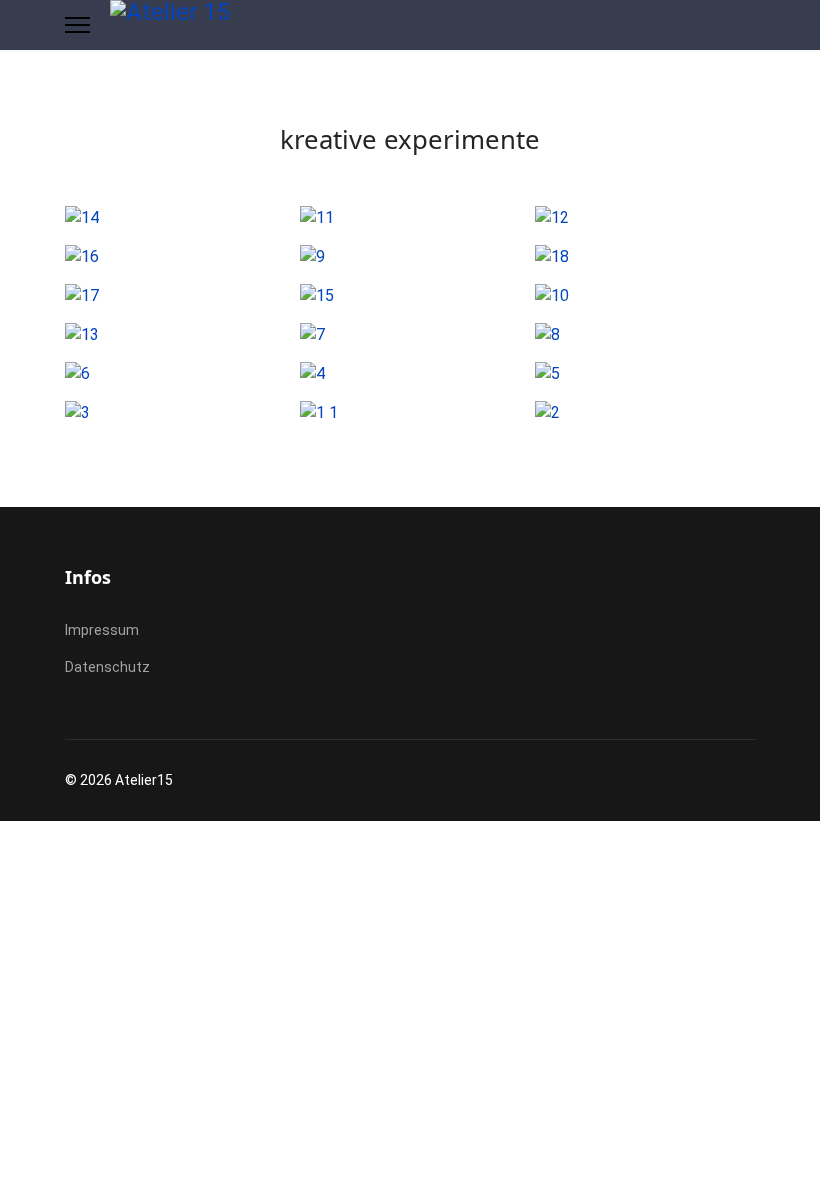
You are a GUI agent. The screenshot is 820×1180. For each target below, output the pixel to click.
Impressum (102, 630)
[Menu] (77, 25)
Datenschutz (107, 667)
